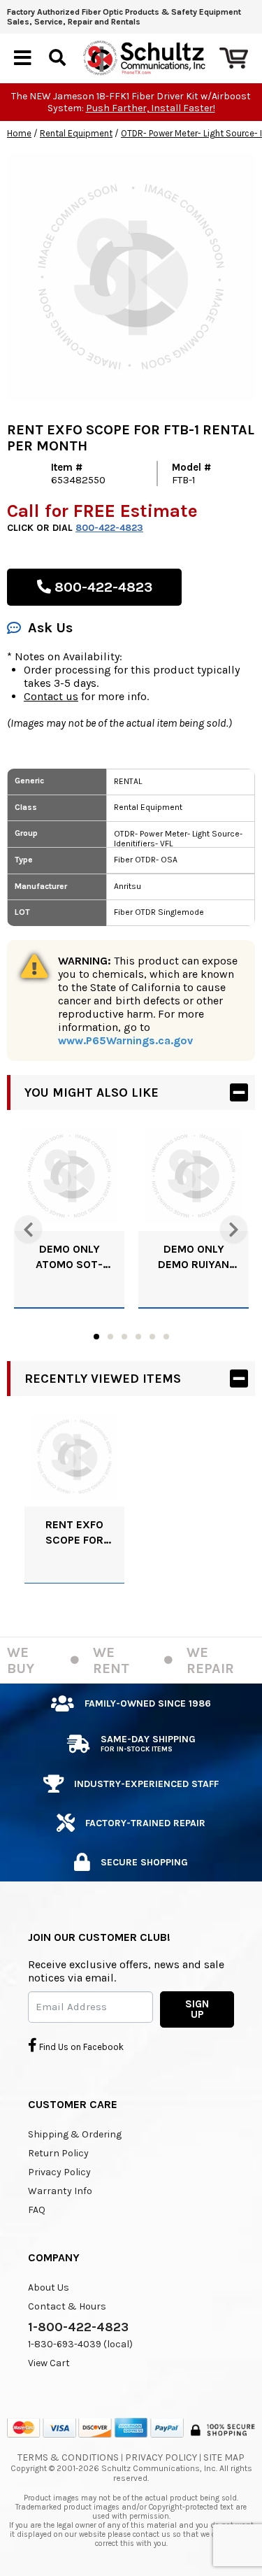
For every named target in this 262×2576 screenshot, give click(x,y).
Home (19, 133)
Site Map (224, 2457)
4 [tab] (138, 1337)
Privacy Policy (59, 2172)
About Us (49, 2287)
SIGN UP (197, 2009)
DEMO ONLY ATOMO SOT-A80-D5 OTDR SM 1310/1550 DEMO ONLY (69, 1257)
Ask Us (50, 628)
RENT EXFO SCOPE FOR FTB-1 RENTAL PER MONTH (74, 1533)
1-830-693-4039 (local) (80, 2344)
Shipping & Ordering (75, 2134)
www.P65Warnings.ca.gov (125, 1040)
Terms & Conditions (68, 2457)
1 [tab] (96, 1337)
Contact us (51, 696)
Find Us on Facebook (80, 2047)
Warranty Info (60, 2191)
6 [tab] (166, 1337)
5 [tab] (152, 1337)
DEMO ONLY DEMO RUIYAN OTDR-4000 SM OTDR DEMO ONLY (194, 1257)
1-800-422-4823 (78, 2327)
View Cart (49, 2363)
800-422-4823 (109, 528)
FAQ (37, 2210)
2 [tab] (110, 1337)
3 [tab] (124, 1337)
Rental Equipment (76, 133)
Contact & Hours (67, 2306)
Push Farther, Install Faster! (151, 108)
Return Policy (58, 2153)
